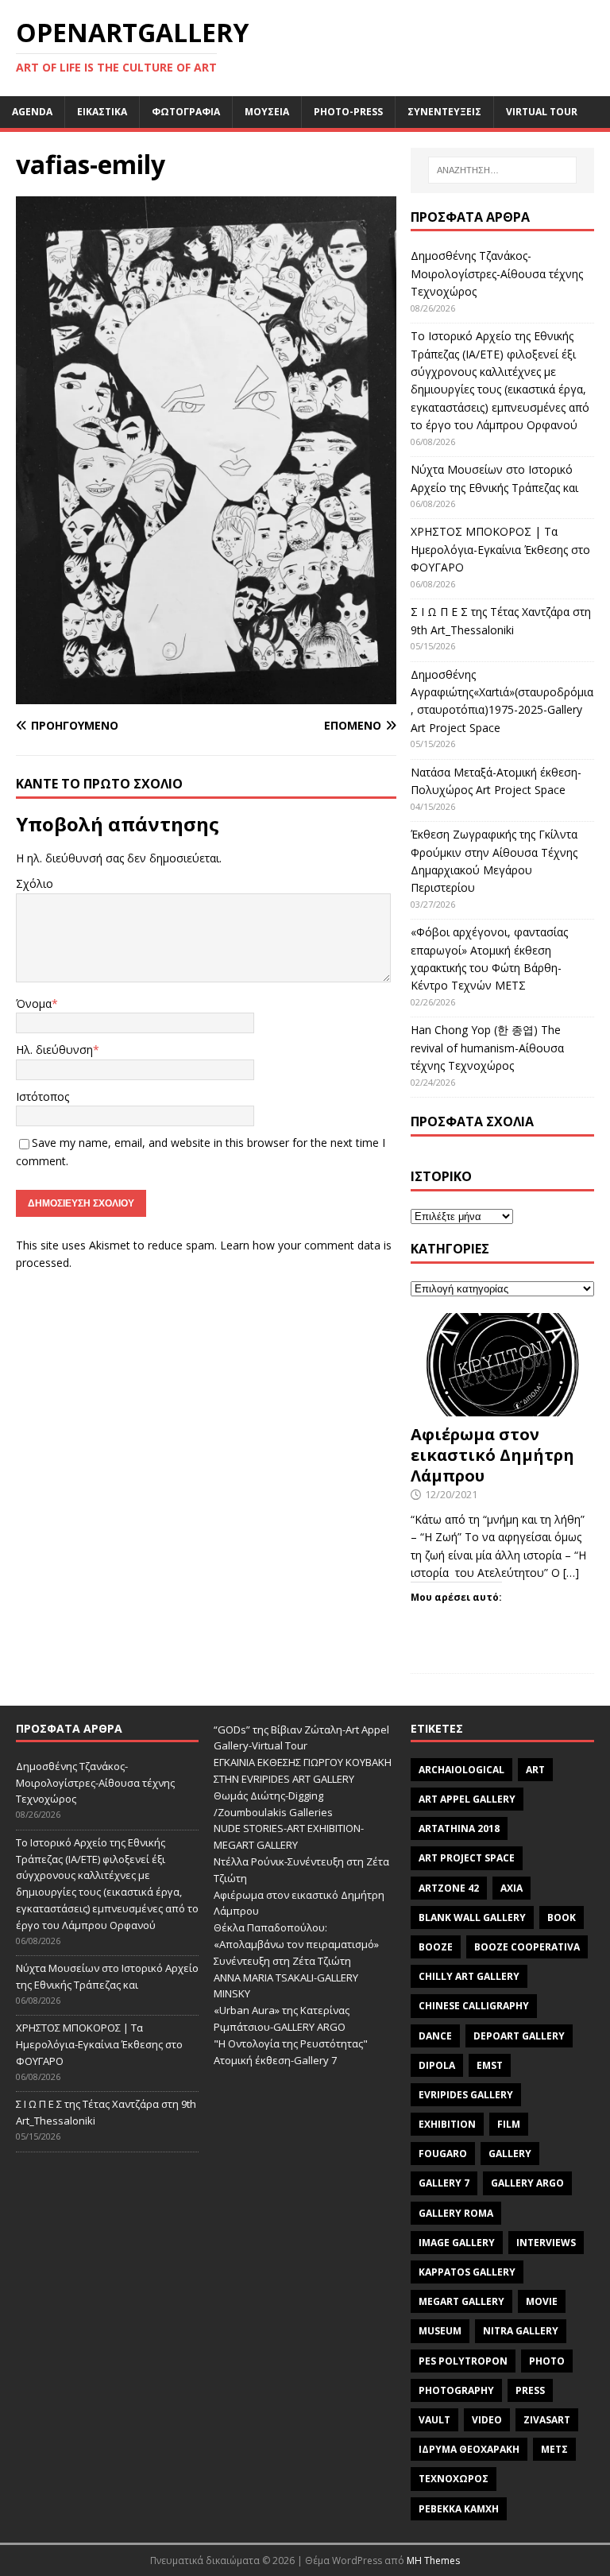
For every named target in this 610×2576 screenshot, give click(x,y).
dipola (437, 2065)
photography (456, 2390)
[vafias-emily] (206, 695)
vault (434, 2420)
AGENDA (32, 112)
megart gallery (461, 2301)
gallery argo (527, 2183)
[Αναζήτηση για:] (502, 170)
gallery (510, 2154)
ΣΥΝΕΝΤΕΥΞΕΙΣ (444, 112)
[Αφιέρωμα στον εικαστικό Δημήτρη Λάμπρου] (502, 1407)
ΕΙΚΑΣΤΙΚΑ (102, 112)
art (535, 1770)
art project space (467, 1858)
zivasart (547, 2420)
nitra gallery (521, 2331)
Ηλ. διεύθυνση (54, 1050)
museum (440, 2331)
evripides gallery (466, 2095)
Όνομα (34, 1003)
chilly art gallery (469, 1976)
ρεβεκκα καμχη (459, 2509)
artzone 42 (449, 1888)
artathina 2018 (459, 1828)
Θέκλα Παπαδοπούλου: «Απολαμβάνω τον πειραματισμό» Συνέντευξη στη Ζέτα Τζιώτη (296, 1944)
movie (542, 2301)
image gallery (457, 2243)
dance (435, 2036)
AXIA (512, 1888)
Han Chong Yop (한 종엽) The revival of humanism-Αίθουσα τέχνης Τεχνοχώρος (487, 1048)
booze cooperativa (527, 1947)
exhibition (447, 2124)
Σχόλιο (35, 883)
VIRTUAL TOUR (542, 112)
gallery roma (456, 2213)
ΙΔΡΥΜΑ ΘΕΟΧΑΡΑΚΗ (469, 2449)
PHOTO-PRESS (348, 112)
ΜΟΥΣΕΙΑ (267, 112)
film (509, 2124)
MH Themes (433, 2561)
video (487, 2420)
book (562, 1917)
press (530, 2390)
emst (490, 2065)
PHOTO (547, 2361)
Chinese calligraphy (474, 2006)
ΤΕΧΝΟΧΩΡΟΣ (454, 2479)
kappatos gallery (467, 2272)
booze (436, 1947)
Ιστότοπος (42, 1096)
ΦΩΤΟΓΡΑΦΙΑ (186, 112)
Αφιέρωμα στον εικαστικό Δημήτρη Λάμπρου (492, 1455)
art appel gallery (467, 1799)
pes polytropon (463, 2361)
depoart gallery (519, 2036)
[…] (571, 1573)
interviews (546, 2243)
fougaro (443, 2154)
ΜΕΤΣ (554, 2449)
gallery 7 (444, 2183)
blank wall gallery (472, 1917)
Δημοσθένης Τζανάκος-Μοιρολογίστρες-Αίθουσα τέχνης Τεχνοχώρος (497, 273)
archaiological (461, 1770)
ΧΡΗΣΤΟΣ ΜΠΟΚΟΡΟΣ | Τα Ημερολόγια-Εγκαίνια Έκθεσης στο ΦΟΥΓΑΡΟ (500, 549)
